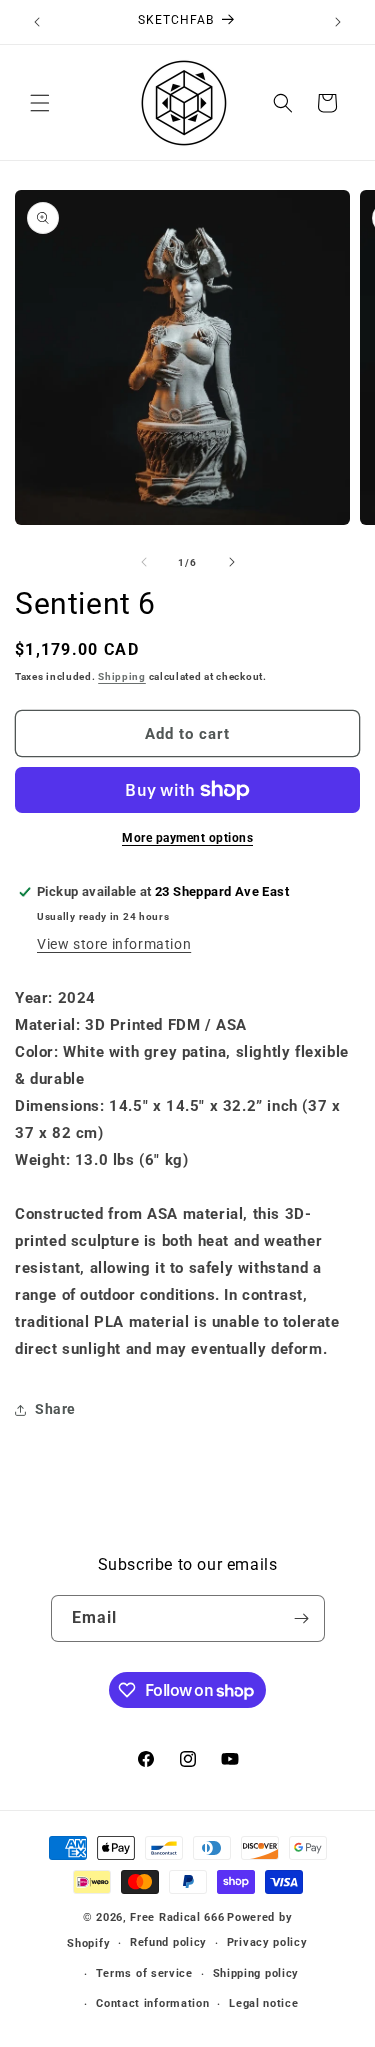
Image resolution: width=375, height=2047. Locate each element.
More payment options (187, 838)
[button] (40, 103)
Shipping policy (256, 1973)
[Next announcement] (338, 22)
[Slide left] (144, 562)
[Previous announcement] (37, 22)
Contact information (152, 2003)
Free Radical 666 (177, 1917)
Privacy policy (267, 1942)
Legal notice (263, 2003)
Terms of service (144, 1973)
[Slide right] (232, 562)
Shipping (122, 676)
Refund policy (168, 1942)
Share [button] (55, 1409)
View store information (114, 944)
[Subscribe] (302, 1618)
